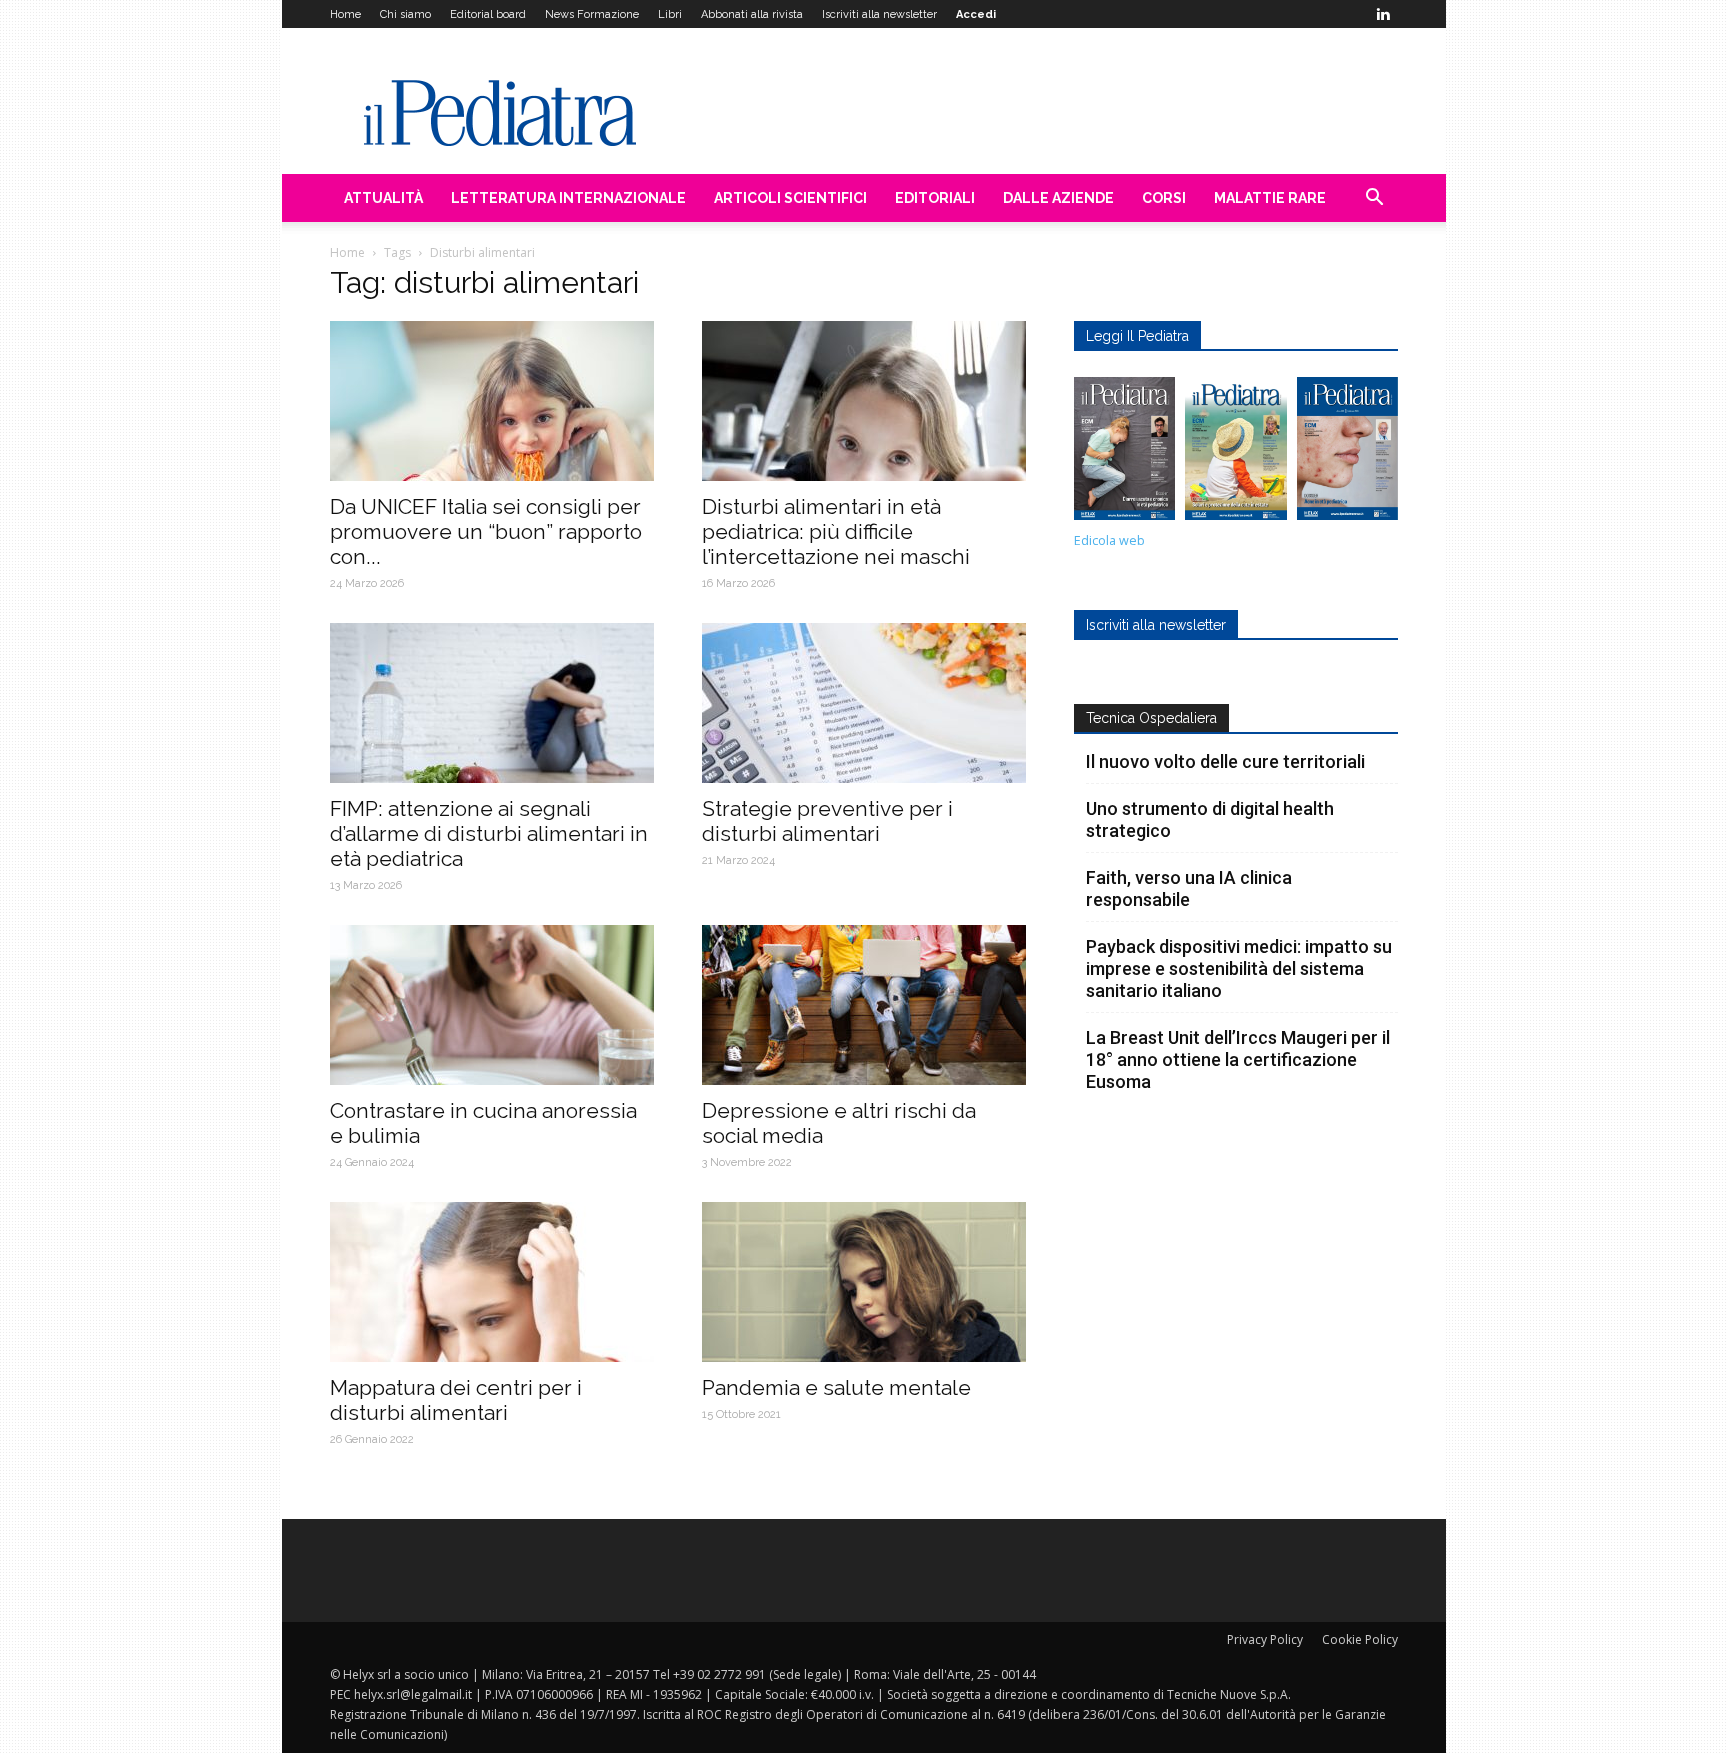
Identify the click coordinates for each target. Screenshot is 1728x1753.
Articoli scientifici (790, 198)
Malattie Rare (1270, 198)
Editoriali (935, 198)
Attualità (383, 198)
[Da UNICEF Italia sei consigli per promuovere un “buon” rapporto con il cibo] (492, 401)
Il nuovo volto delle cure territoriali (1227, 761)
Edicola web (1109, 540)
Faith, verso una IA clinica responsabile (1189, 888)
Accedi (976, 14)
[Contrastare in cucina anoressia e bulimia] (492, 1005)
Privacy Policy (1265, 1639)
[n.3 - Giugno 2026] (1124, 453)
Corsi (1164, 198)
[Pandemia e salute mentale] (864, 1282)
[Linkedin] (1383, 14)
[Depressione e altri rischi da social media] (864, 1005)
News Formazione (592, 14)
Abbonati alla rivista (752, 14)
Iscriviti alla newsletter (879, 14)
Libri (670, 14)
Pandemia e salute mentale (836, 1387)
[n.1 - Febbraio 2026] (1347, 453)
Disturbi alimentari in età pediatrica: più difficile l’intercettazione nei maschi (836, 531)
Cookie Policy (1360, 1639)
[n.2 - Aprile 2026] (1235, 453)
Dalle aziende (1058, 198)
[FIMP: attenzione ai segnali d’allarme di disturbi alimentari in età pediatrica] (492, 703)
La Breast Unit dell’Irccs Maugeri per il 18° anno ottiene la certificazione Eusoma (1238, 1059)
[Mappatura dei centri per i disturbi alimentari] (492, 1282)
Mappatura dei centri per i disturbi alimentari (456, 1400)
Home (345, 14)
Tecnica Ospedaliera (1151, 718)
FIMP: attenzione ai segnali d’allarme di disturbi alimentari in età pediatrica (489, 833)
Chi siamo (405, 14)
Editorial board (488, 14)
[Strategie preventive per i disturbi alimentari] (864, 703)
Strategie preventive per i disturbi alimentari (827, 821)
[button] (1374, 199)
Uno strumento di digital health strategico (1210, 819)
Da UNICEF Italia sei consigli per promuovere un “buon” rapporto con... (486, 531)
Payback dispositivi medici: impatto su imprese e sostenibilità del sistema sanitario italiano (1239, 968)
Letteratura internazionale (568, 198)
